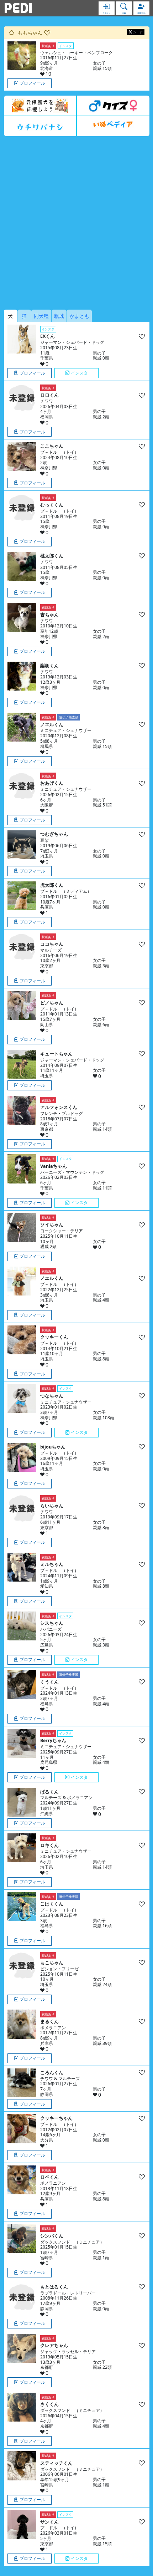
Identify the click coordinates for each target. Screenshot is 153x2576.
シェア (138, 32)
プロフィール (32, 83)
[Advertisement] (76, 223)
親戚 (59, 316)
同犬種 (41, 316)
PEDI (18, 8)
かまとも (79, 316)
